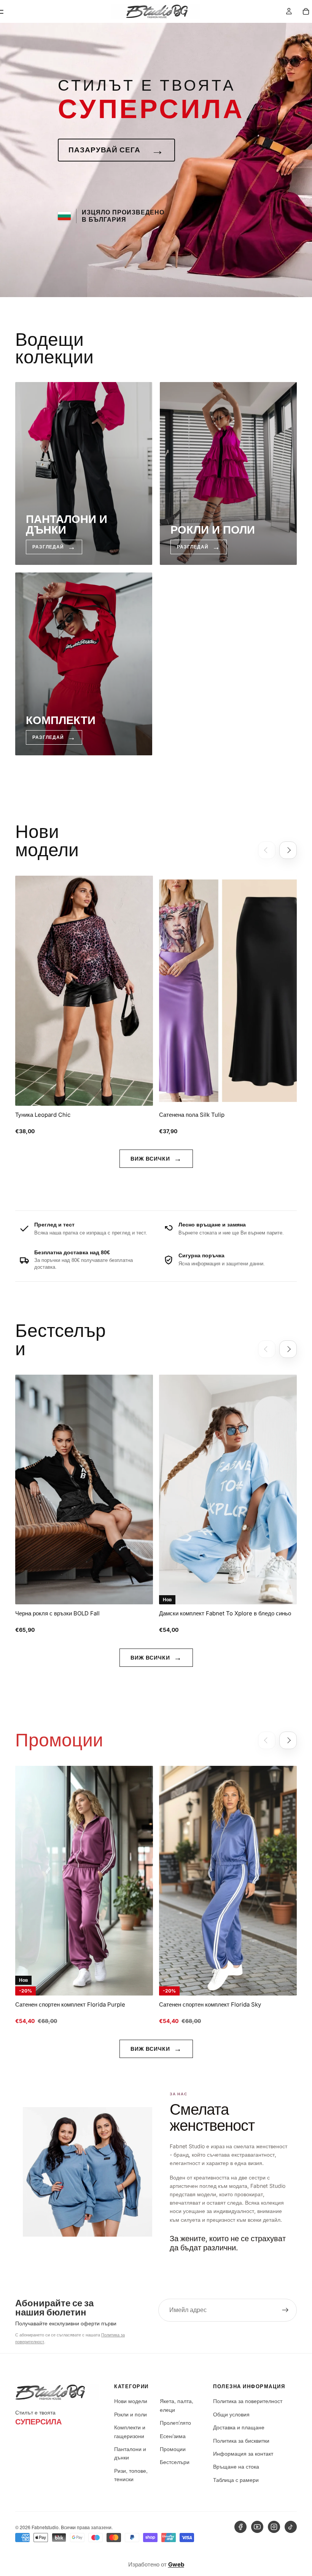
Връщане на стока (236, 2466)
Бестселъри (175, 2462)
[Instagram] (274, 2527)
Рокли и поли (131, 2414)
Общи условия (231, 2414)
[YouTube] (257, 2527)
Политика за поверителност (248, 2401)
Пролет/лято (175, 2422)
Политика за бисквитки (241, 2440)
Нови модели (131, 2401)
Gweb (176, 2564)
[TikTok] (291, 2527)
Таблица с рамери (236, 2480)
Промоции (173, 2449)
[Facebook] (240, 2527)
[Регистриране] (285, 2310)
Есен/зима (173, 2436)
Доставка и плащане (239, 2427)
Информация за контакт (243, 2453)
